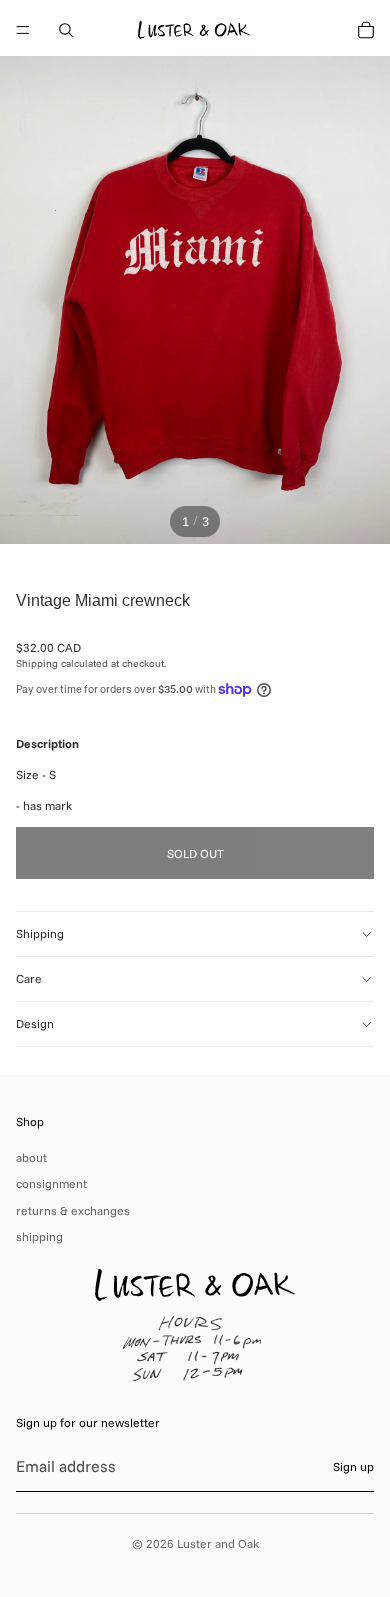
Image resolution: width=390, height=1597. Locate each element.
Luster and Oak (218, 1543)
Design (35, 1023)
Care (29, 978)
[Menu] (23, 30)
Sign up (353, 1466)
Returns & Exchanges (73, 1210)
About (31, 1157)
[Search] (66, 30)
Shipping (40, 933)
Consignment (51, 1183)
